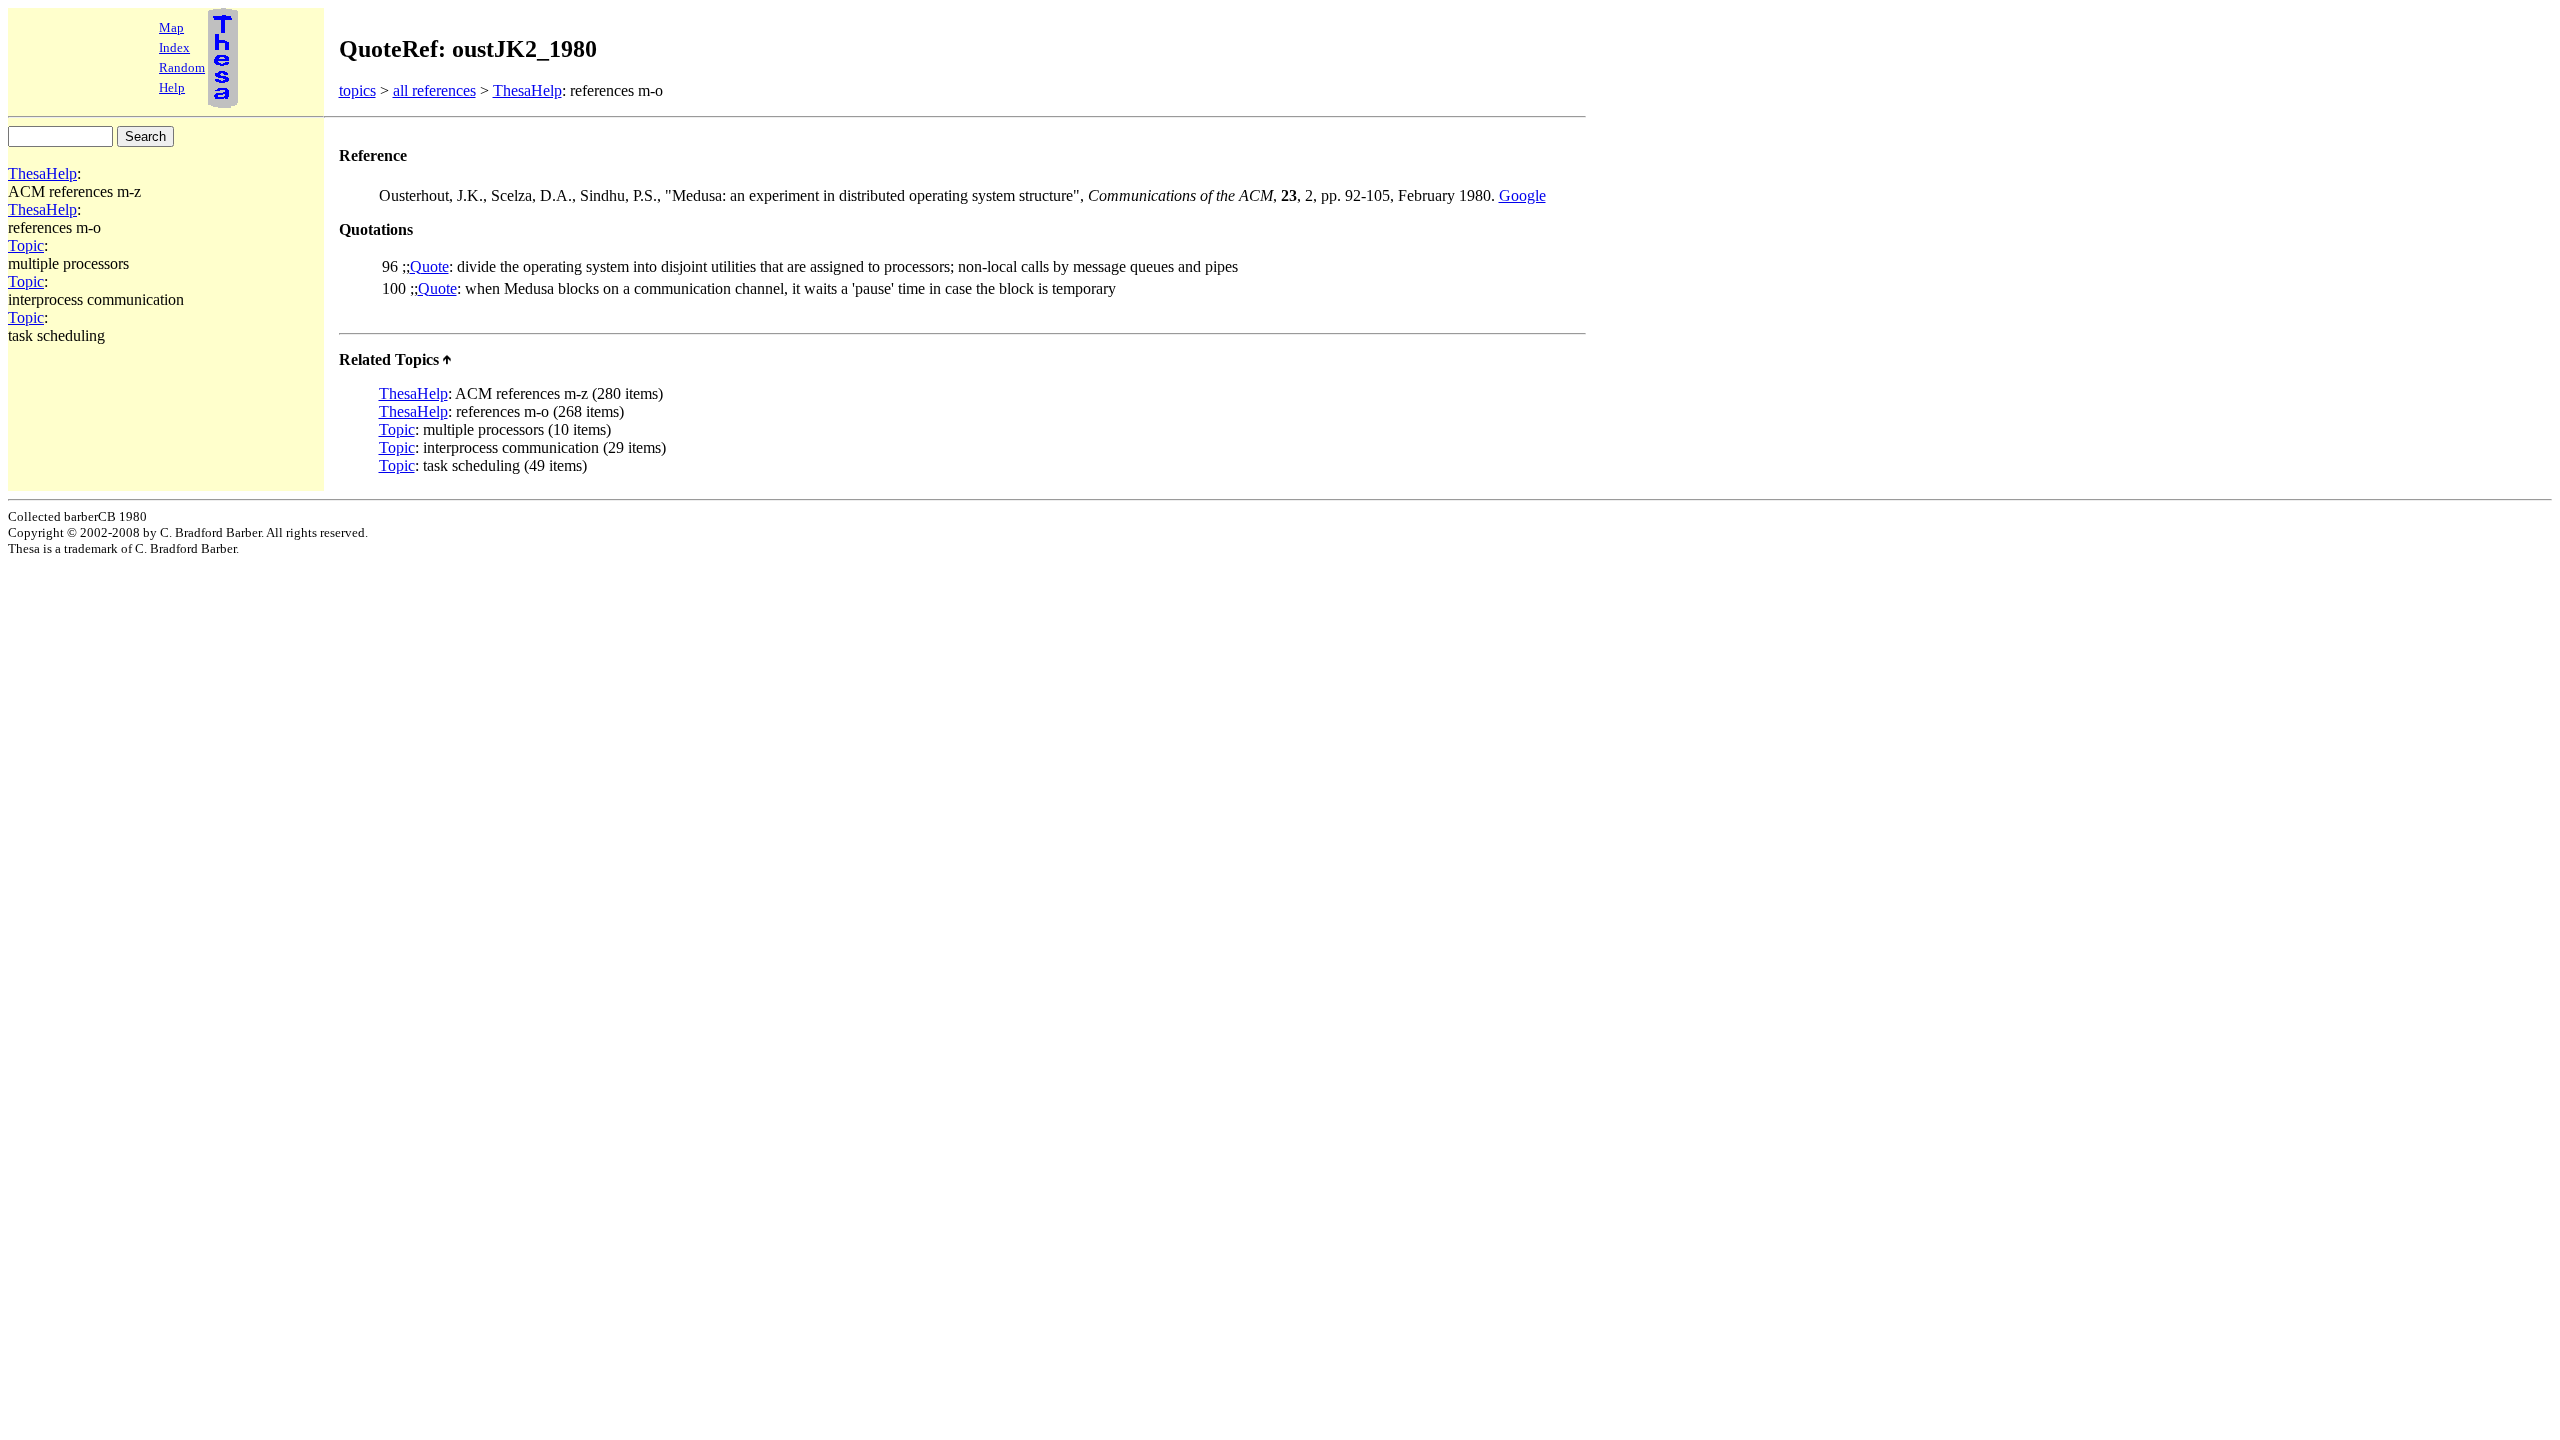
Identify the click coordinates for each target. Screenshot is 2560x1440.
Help (172, 87)
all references (434, 90)
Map (171, 27)
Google (1522, 195)
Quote (429, 266)
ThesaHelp (527, 90)
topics (357, 90)
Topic (26, 245)
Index (174, 47)
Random (182, 67)
